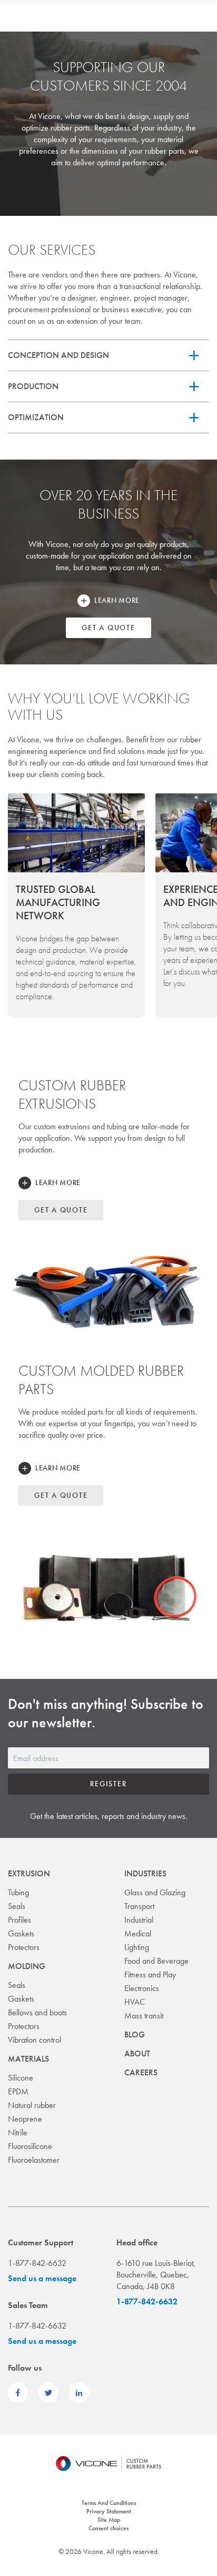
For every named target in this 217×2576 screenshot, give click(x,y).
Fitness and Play (150, 1975)
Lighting (137, 1947)
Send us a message (42, 2278)
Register (108, 1784)
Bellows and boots (37, 2012)
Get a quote (108, 628)
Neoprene (25, 2119)
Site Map (109, 2520)
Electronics (142, 1988)
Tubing (18, 1892)
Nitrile (18, 2132)
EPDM (18, 2091)
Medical (138, 1933)
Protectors (24, 1947)
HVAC (135, 2002)
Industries (145, 1873)
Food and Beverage (156, 1961)
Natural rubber (32, 2105)
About (137, 2053)
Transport (139, 1906)
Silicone (21, 2078)
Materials (28, 2059)
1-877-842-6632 (147, 2301)
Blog (135, 2035)
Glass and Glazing (155, 1892)
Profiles (19, 1920)
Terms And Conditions (109, 2503)
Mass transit (144, 2016)
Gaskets (21, 1933)
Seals (17, 1906)
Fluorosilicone (30, 2146)
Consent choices (108, 2528)
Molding (27, 1966)
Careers (141, 2072)
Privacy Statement (109, 2511)
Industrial (139, 1920)
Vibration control (34, 2040)
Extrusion (29, 1873)
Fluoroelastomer (34, 2160)
